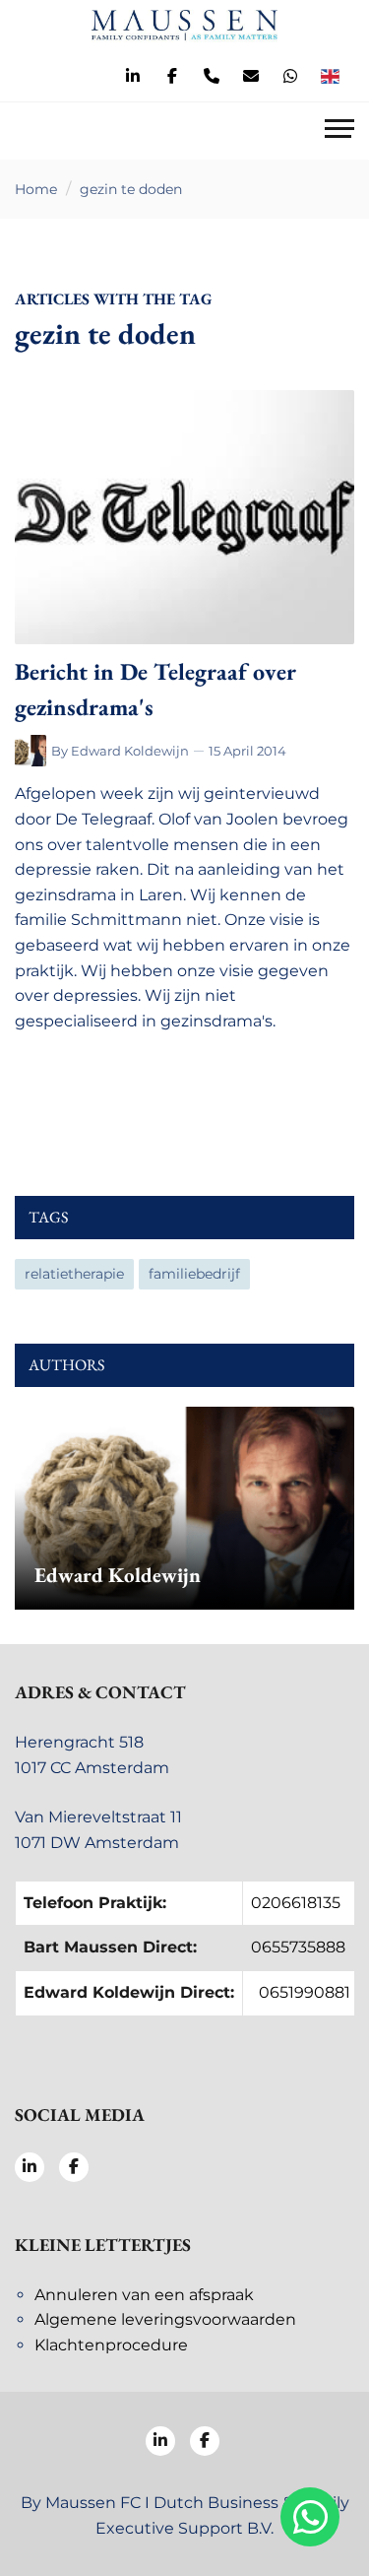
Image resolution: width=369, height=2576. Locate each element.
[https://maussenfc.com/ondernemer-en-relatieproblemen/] (33, 751)
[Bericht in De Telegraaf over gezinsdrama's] (184, 518)
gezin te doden (131, 189)
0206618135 (296, 1903)
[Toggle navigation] (339, 131)
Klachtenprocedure (111, 2345)
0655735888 (298, 1947)
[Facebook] (172, 77)
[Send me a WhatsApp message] (290, 77)
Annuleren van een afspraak (144, 2295)
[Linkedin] (133, 77)
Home (36, 189)
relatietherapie (74, 1274)
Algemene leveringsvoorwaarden (165, 2319)
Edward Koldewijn (130, 751)
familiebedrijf (194, 1274)
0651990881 (305, 1992)
